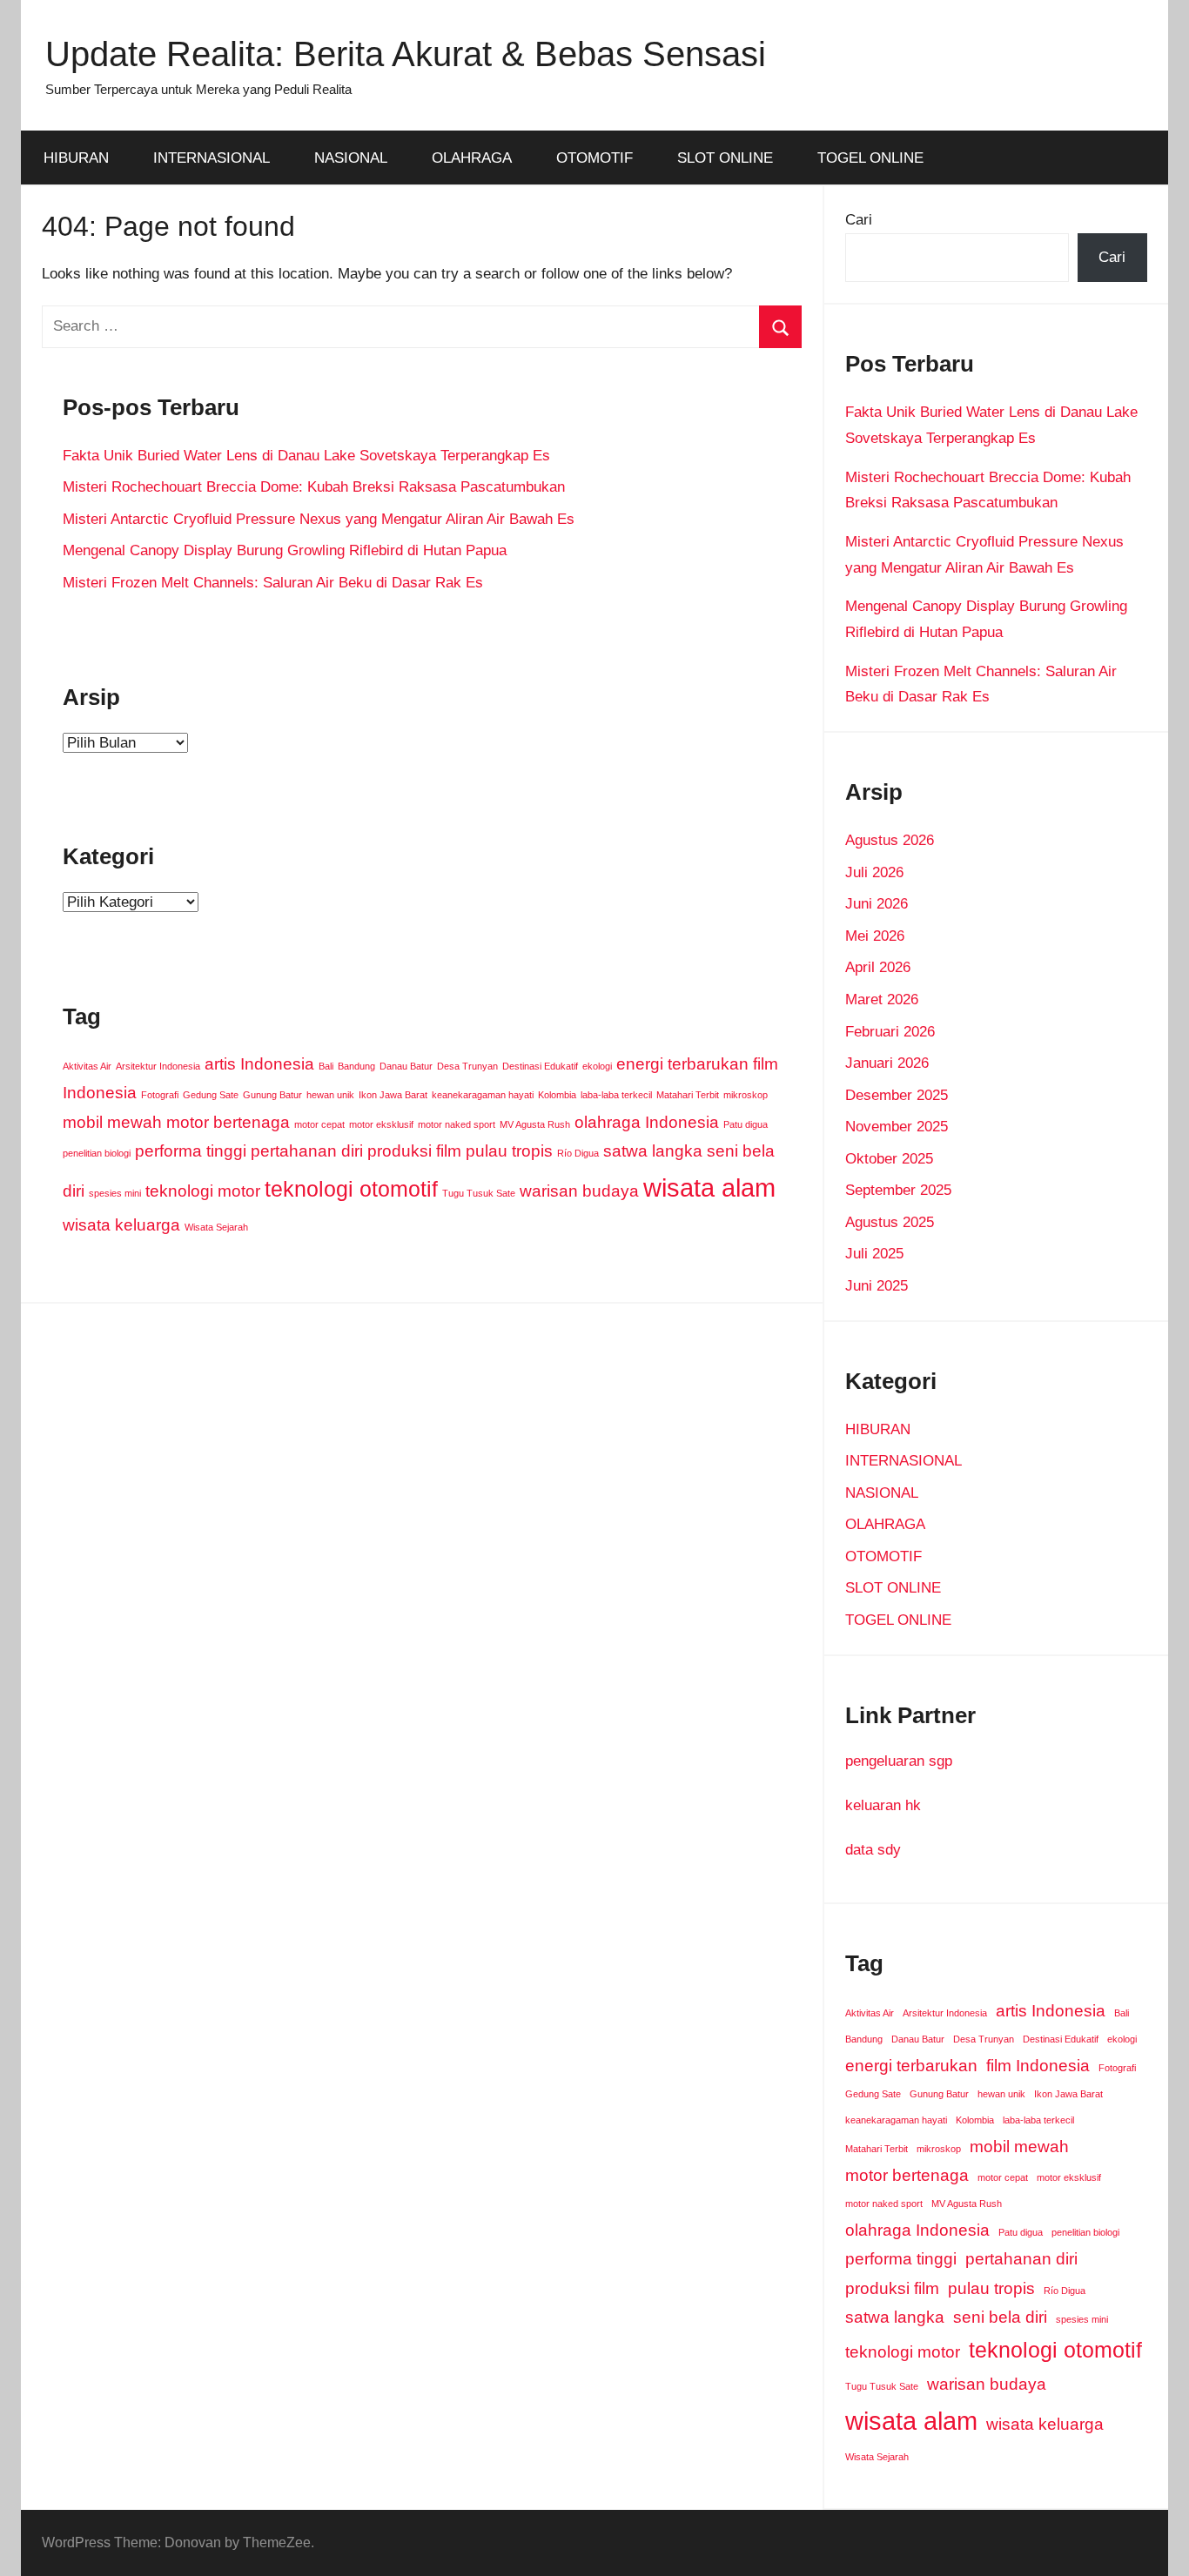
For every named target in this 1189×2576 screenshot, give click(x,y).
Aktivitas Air (87, 1066)
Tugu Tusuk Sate (479, 1193)
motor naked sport (457, 1124)
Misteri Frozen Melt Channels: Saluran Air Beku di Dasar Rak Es (273, 583)
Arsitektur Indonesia (158, 1066)
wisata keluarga (121, 1225)
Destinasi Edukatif (540, 1066)
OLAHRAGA (472, 158)
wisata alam (709, 1187)
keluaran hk (883, 1805)
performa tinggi (191, 1151)
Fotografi (160, 1095)
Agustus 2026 (890, 840)
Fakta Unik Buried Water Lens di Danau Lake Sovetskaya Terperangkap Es (306, 456)
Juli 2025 (874, 1254)
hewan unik (330, 1095)
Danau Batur (406, 1066)
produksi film (414, 1151)
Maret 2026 (882, 1000)
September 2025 (898, 1190)
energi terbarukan (682, 1064)
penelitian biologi (97, 1153)
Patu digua (746, 1124)
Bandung (356, 1066)
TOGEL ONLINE (870, 158)
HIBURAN (76, 158)
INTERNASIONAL (212, 158)
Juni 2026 (877, 904)
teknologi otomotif (351, 1189)
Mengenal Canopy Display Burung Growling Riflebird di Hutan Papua (285, 550)
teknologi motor (203, 1191)
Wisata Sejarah (216, 1227)
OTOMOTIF (594, 158)
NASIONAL (351, 158)
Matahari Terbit (688, 1095)
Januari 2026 (887, 1063)
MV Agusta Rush (535, 1124)
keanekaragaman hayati (483, 1095)
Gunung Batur (272, 1095)
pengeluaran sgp (899, 1761)
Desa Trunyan (467, 1066)
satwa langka (653, 1151)
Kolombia (557, 1095)
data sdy (873, 1850)
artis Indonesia (259, 1064)
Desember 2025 (897, 1095)
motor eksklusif (381, 1124)
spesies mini (115, 1193)
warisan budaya (579, 1191)
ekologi (597, 1066)
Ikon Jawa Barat (393, 1095)
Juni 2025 (877, 1286)
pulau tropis (509, 1151)
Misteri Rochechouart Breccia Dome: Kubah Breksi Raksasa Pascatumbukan (314, 487)
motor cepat (319, 1124)
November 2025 (897, 1127)
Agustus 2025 (890, 1222)
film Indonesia (1038, 2066)
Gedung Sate (211, 1095)
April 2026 (878, 967)
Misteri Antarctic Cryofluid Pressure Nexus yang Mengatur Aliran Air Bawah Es (319, 519)
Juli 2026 (874, 872)
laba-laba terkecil (616, 1095)
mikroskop (746, 1095)
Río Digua (578, 1153)
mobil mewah (112, 1122)
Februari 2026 (890, 1032)
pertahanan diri (307, 1151)
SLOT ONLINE (725, 158)
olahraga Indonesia (647, 1122)
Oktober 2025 (889, 1159)
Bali (326, 1066)
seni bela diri (1000, 2317)
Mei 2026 (875, 936)
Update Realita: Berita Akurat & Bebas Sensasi (406, 54)
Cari (859, 220)
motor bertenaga (228, 1122)
